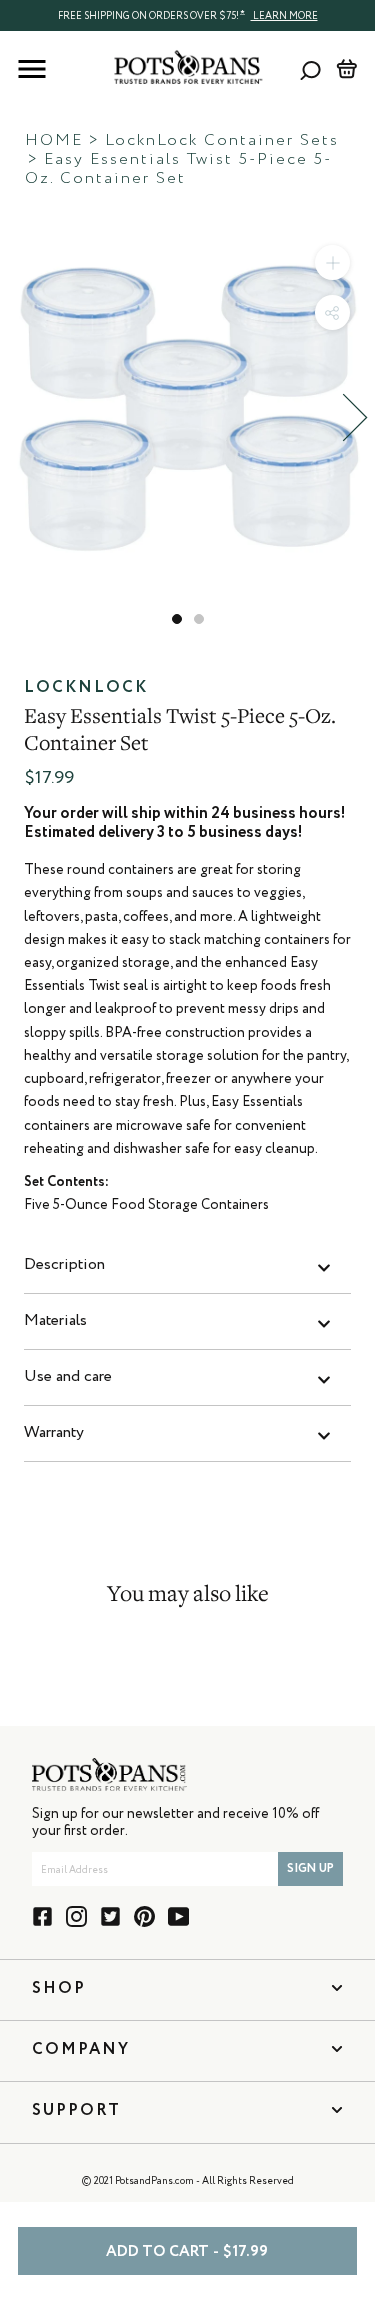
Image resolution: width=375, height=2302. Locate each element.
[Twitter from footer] (110, 1916)
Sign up (310, 1869)
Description (64, 1265)
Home (54, 141)
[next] (355, 417)
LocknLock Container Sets (222, 141)
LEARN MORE (284, 16)
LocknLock (86, 688)
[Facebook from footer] (42, 1916)
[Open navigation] (32, 69)
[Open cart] (346, 69)
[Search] (310, 69)
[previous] (20, 417)
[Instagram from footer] (76, 1916)
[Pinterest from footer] (144, 1916)
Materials (55, 1321)
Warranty (54, 1433)
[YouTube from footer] (178, 1916)
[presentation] (187, 15)
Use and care (68, 1377)
